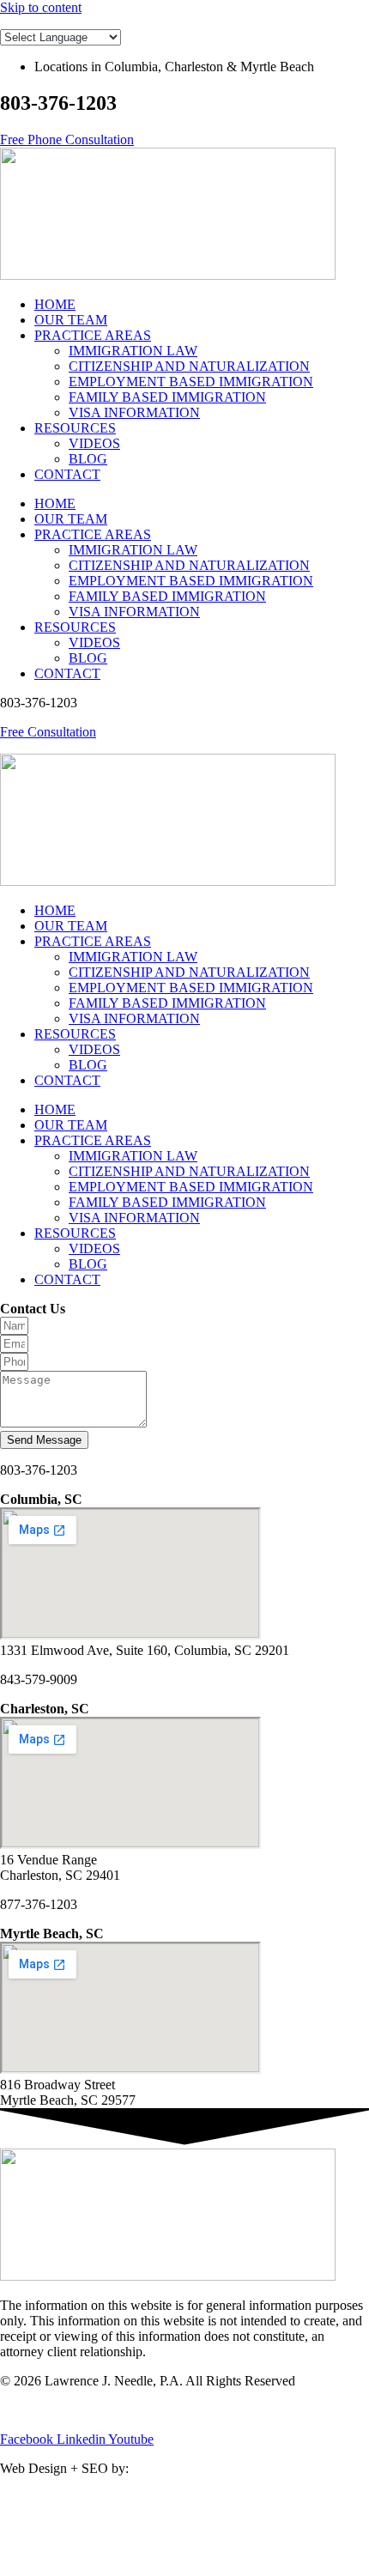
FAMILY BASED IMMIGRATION (167, 397)
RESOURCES (75, 428)
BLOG (88, 459)
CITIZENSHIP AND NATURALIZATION (189, 366)
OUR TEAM (71, 320)
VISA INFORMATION (134, 412)
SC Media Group (182, 2468)
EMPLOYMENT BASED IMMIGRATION (191, 382)
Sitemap (110, 2410)
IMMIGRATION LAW (133, 351)
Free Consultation (48, 732)
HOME (55, 304)
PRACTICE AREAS (93, 335)
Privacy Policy (39, 2410)
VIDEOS (94, 443)
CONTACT (67, 474)
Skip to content (41, 7)
